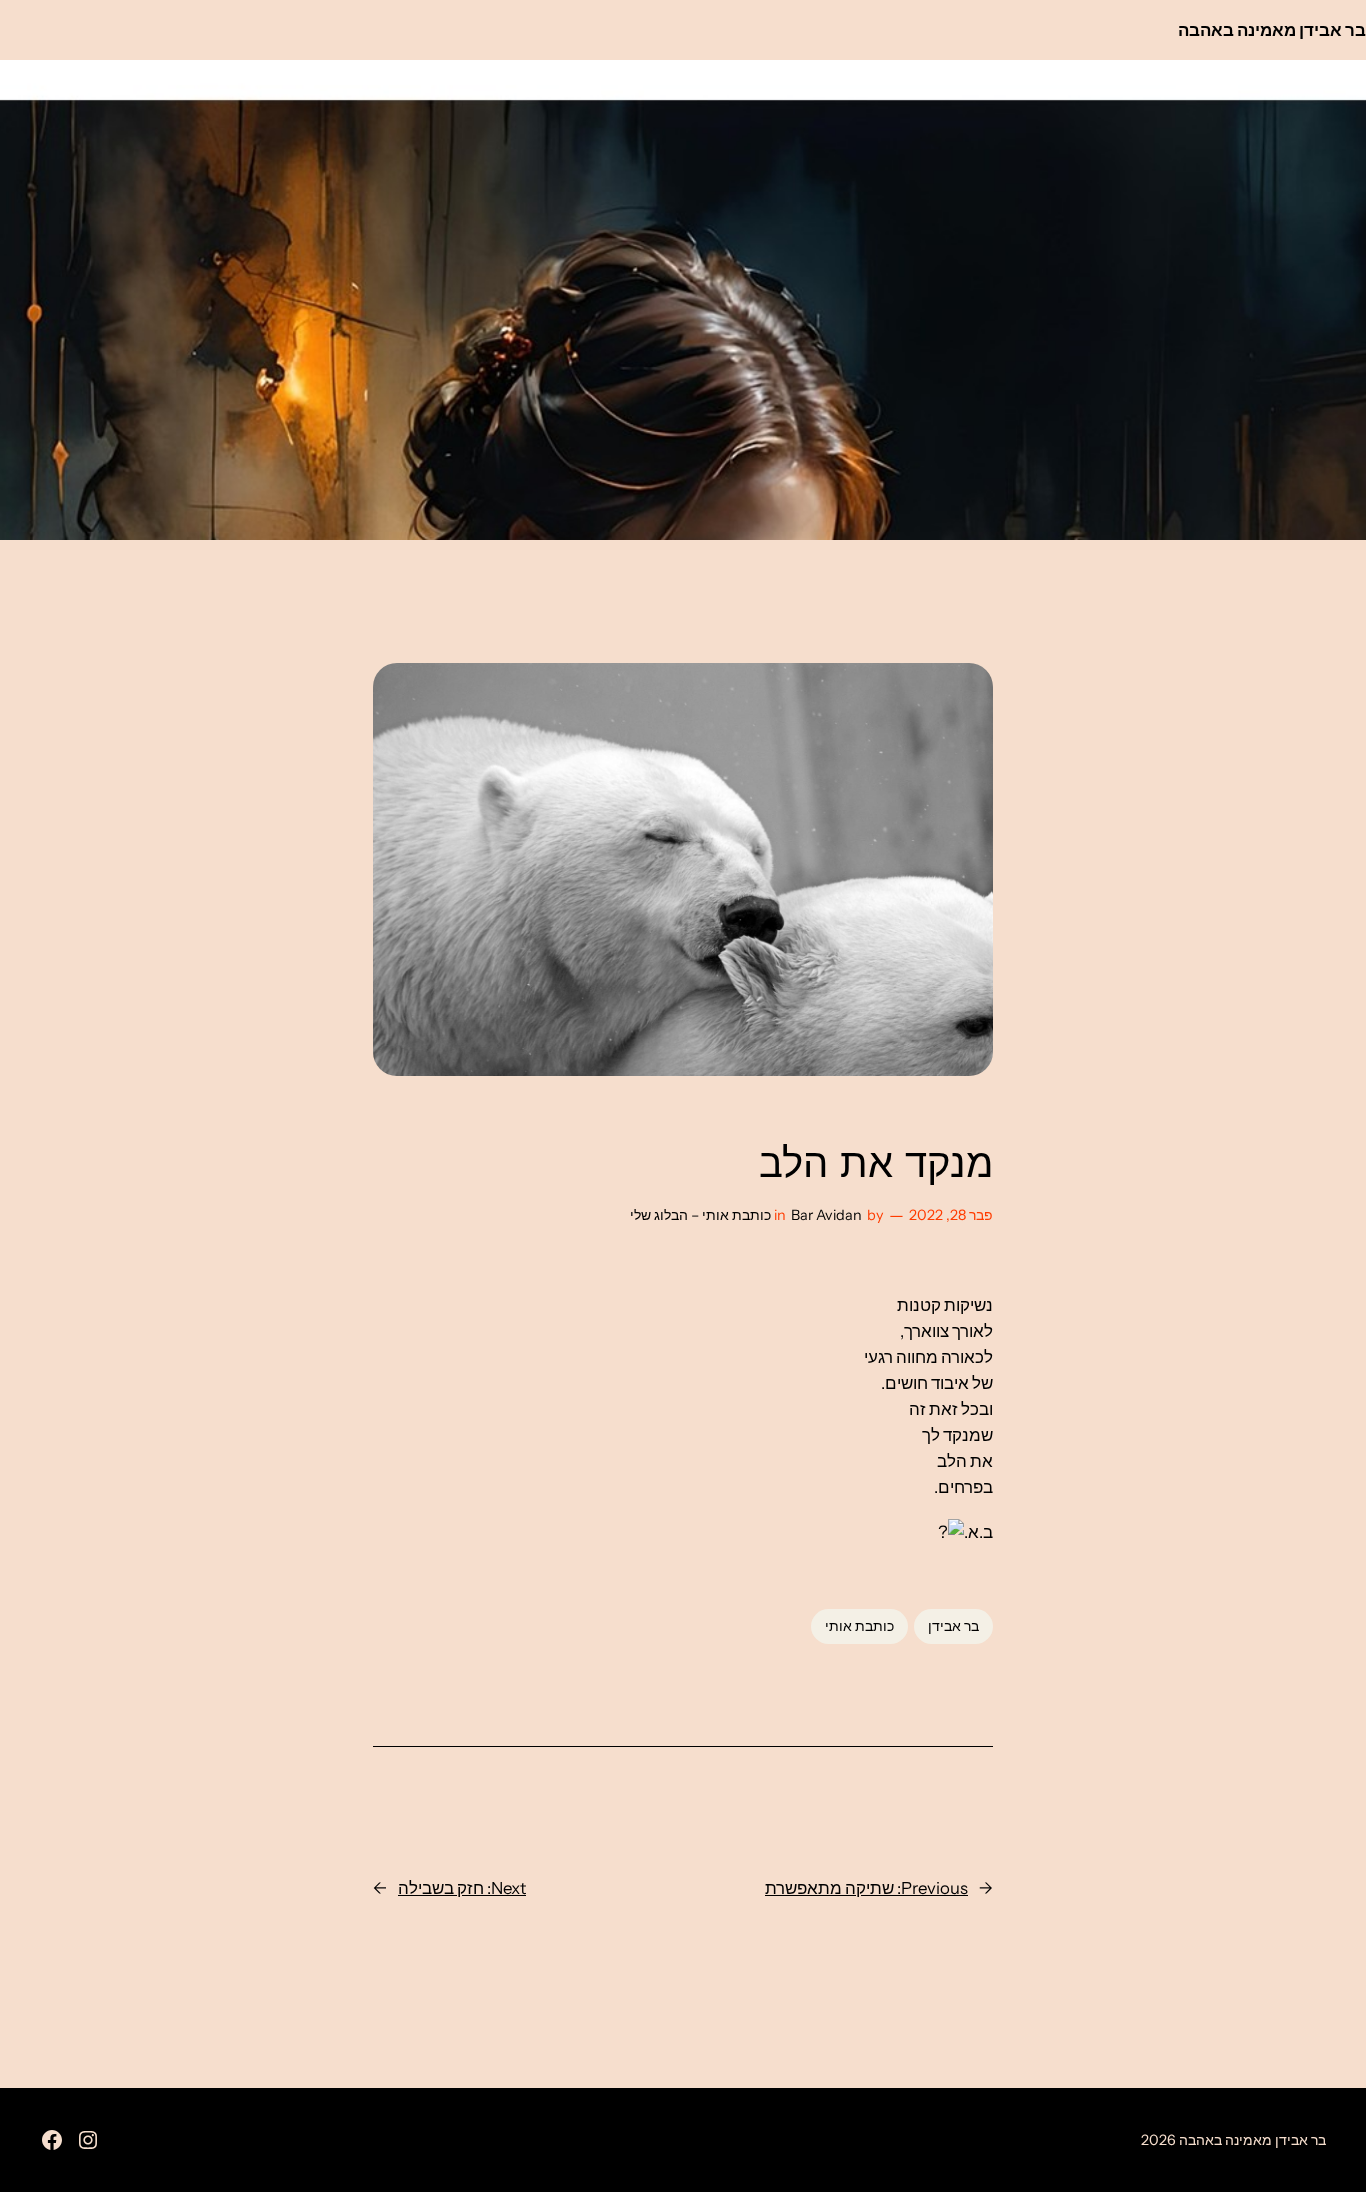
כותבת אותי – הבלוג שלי (700, 1215)
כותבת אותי (859, 1626)
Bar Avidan (826, 1215)
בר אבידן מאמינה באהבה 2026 (1233, 2140)
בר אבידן (953, 1626)
